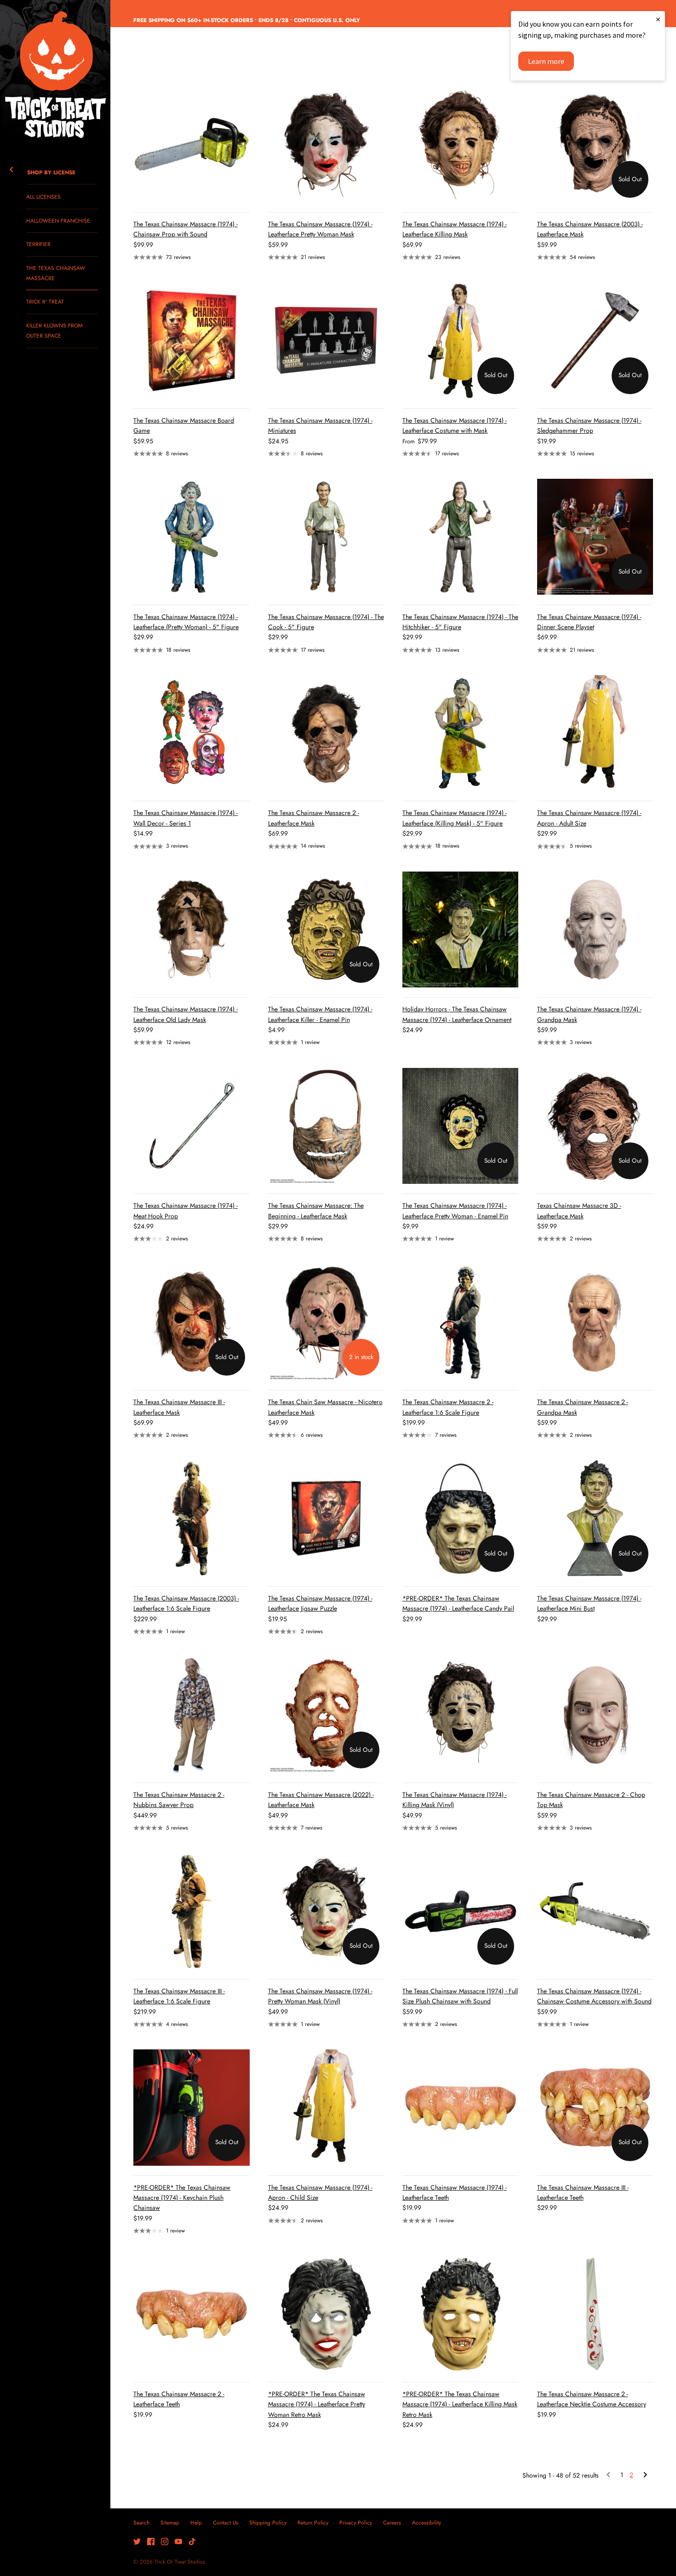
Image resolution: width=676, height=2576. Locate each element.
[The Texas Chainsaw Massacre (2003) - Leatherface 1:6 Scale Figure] (192, 1518)
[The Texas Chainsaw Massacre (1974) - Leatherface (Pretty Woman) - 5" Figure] (192, 537)
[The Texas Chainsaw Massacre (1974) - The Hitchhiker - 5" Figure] (461, 537)
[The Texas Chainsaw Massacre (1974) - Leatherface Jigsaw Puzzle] (326, 1518)
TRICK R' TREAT (45, 301)
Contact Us (226, 2522)
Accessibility (427, 2522)
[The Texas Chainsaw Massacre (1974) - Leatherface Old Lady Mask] (192, 930)
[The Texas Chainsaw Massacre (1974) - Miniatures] (326, 341)
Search (141, 2522)
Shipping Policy (268, 2522)
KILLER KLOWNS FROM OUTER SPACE (54, 330)
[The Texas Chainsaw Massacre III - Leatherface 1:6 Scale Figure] (192, 1911)
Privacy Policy (356, 2522)
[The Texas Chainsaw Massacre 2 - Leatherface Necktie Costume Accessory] (595, 2314)
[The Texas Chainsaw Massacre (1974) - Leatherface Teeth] (461, 2108)
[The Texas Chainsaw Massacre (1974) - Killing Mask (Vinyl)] (461, 1715)
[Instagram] (165, 2542)
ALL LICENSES (43, 197)
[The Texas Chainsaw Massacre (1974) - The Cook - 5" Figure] (326, 537)
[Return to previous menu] (11, 168)
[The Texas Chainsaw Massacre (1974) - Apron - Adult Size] (595, 733)
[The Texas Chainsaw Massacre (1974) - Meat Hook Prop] (192, 1126)
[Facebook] (151, 2542)
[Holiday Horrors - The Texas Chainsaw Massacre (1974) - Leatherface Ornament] (461, 930)
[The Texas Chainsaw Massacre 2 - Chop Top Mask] (595, 1715)
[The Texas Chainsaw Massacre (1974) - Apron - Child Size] (326, 2108)
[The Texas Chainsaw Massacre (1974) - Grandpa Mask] (595, 930)
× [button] (658, 19)
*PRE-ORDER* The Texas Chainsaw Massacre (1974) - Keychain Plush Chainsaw (182, 2198)
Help (196, 2522)
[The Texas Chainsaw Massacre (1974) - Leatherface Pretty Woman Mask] (326, 144)
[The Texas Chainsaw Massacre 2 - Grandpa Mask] (595, 1322)
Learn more (546, 61)
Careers (392, 2522)
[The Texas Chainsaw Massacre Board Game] (192, 341)
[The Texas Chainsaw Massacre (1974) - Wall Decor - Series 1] (192, 733)
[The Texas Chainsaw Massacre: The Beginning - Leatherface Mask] (326, 1126)
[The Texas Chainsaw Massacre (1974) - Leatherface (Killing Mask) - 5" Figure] (461, 733)
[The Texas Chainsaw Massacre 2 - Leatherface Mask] (326, 733)
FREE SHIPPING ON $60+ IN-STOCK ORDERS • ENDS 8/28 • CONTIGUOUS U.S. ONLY (247, 20)
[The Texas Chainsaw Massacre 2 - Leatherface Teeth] (192, 2314)
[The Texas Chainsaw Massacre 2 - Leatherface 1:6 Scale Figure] (461, 1322)
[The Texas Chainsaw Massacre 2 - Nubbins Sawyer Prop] (192, 1715)
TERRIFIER (38, 244)
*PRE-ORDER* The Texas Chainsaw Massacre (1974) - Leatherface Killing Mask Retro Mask (460, 2404)
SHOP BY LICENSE (51, 172)
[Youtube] (178, 2542)
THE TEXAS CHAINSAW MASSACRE (56, 273)
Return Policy (313, 2522)
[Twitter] (137, 2542)
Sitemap (170, 2522)
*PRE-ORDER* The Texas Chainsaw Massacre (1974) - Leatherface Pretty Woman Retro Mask (317, 2404)
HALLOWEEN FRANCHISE (58, 221)
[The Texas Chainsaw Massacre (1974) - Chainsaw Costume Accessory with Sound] (595, 1911)
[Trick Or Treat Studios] (55, 75)
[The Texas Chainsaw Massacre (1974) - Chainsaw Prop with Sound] (192, 144)
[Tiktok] (192, 2542)
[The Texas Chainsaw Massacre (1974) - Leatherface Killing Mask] (461, 144)
